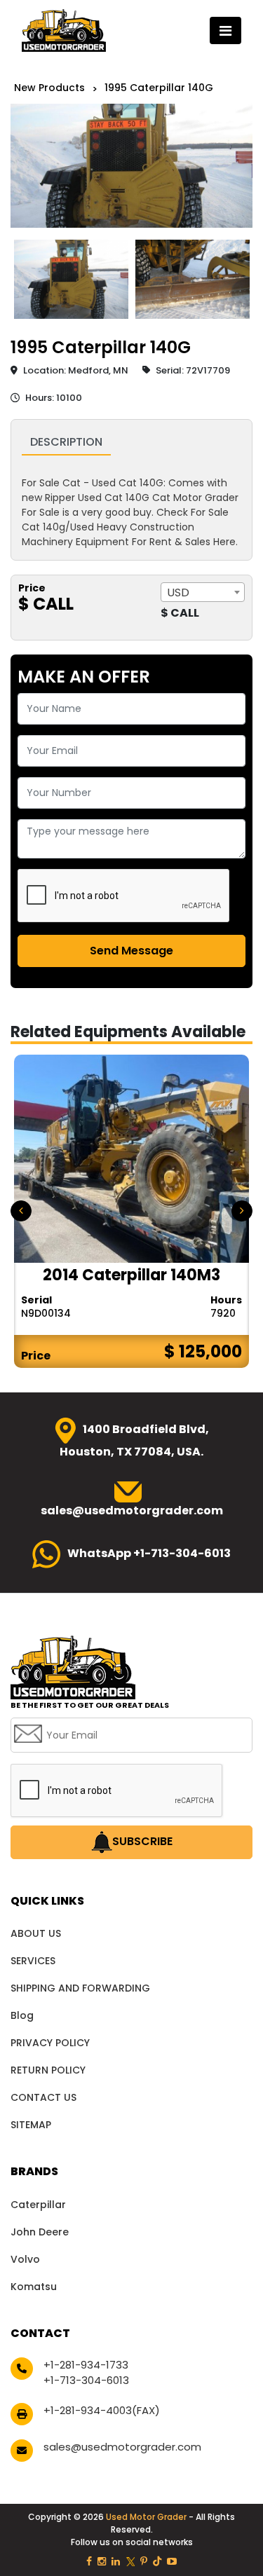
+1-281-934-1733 (86, 2365)
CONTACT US (43, 2097)
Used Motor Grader (147, 2517)
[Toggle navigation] (225, 30)
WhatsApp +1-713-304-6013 (149, 1553)
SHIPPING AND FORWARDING (80, 1988)
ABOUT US (36, 1933)
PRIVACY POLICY (50, 2043)
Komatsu (34, 2287)
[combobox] (203, 592)
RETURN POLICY (48, 2070)
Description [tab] (66, 442)
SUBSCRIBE (142, 1842)
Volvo (25, 2259)
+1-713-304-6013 (86, 2380)
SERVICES (33, 1961)
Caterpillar (38, 2205)
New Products (49, 88)
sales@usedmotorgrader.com (122, 2447)
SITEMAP (31, 2125)
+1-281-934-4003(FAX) (102, 2410)
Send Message (131, 951)
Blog (22, 2015)
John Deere (40, 2232)
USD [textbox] (178, 592)
